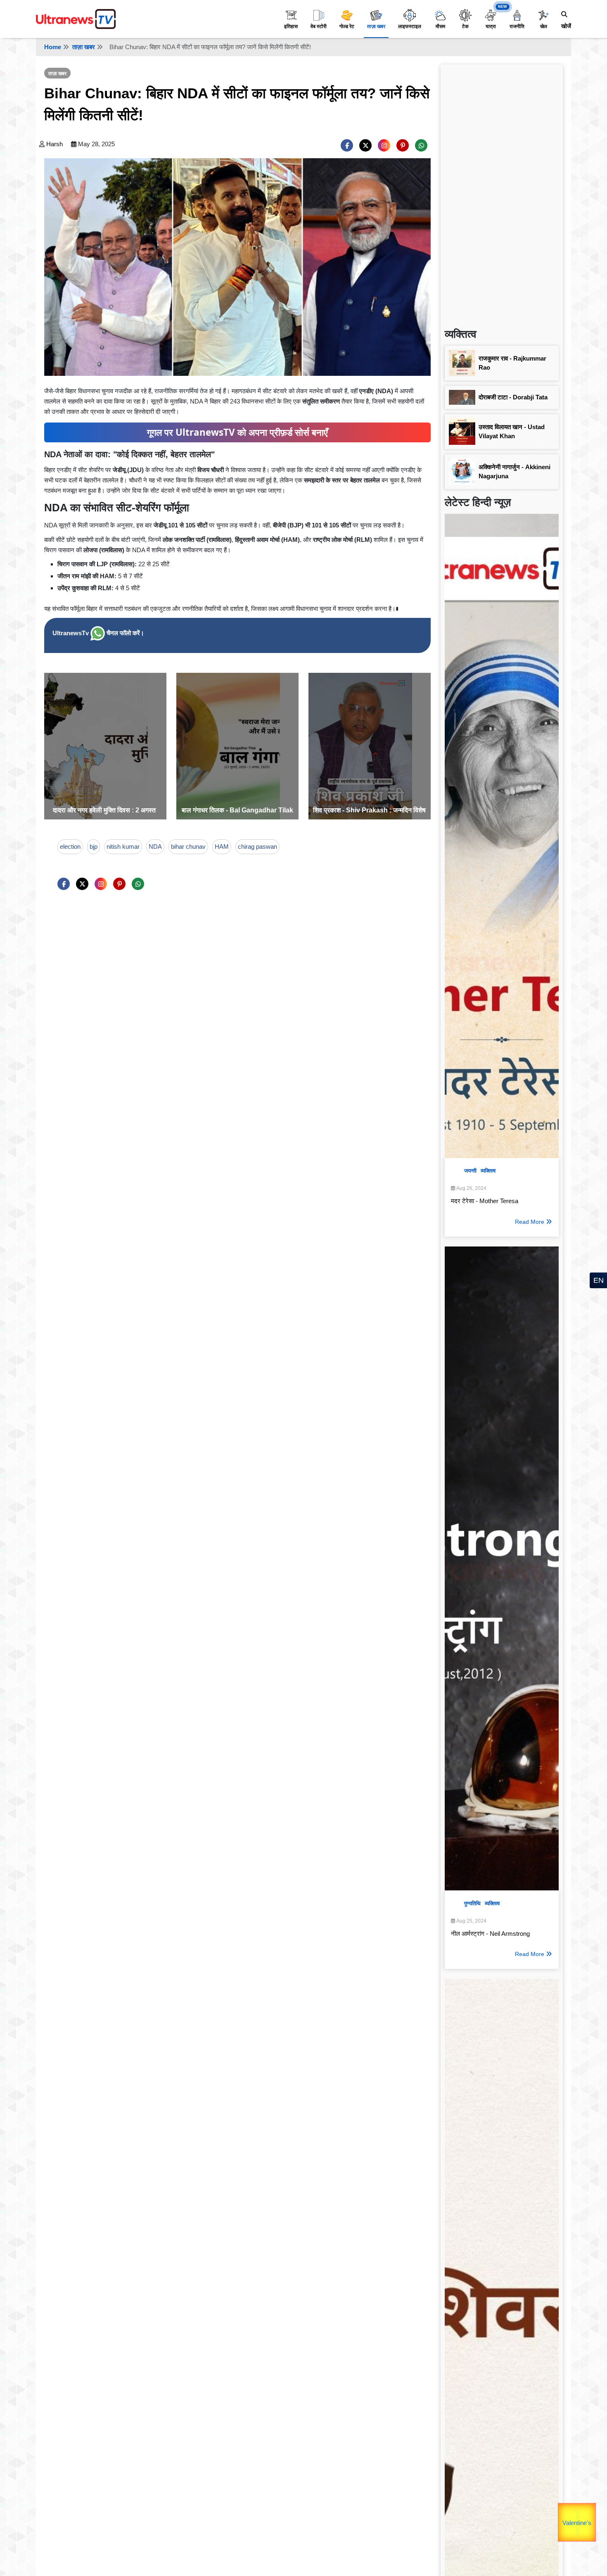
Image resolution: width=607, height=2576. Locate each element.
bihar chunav (188, 846)
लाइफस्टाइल (410, 26)
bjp (94, 846)
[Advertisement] (502, 192)
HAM (222, 846)
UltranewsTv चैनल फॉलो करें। (98, 633)
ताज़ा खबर (376, 26)
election (70, 846)
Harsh (55, 144)
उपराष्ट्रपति (559, 2517)
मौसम (440, 26)
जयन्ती (470, 1171)
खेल (544, 26)
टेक (465, 26)
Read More (530, 1222)
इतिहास (291, 26)
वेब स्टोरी (319, 26)
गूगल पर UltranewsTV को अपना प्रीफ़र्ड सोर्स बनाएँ (237, 432)
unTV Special (595, 2528)
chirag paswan (257, 846)
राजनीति (517, 26)
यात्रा (491, 26)
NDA (155, 846)
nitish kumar (123, 846)
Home (53, 47)
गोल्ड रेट (347, 26)
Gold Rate (580, 2514)
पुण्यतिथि (472, 1903)
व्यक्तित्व (488, 1171)
